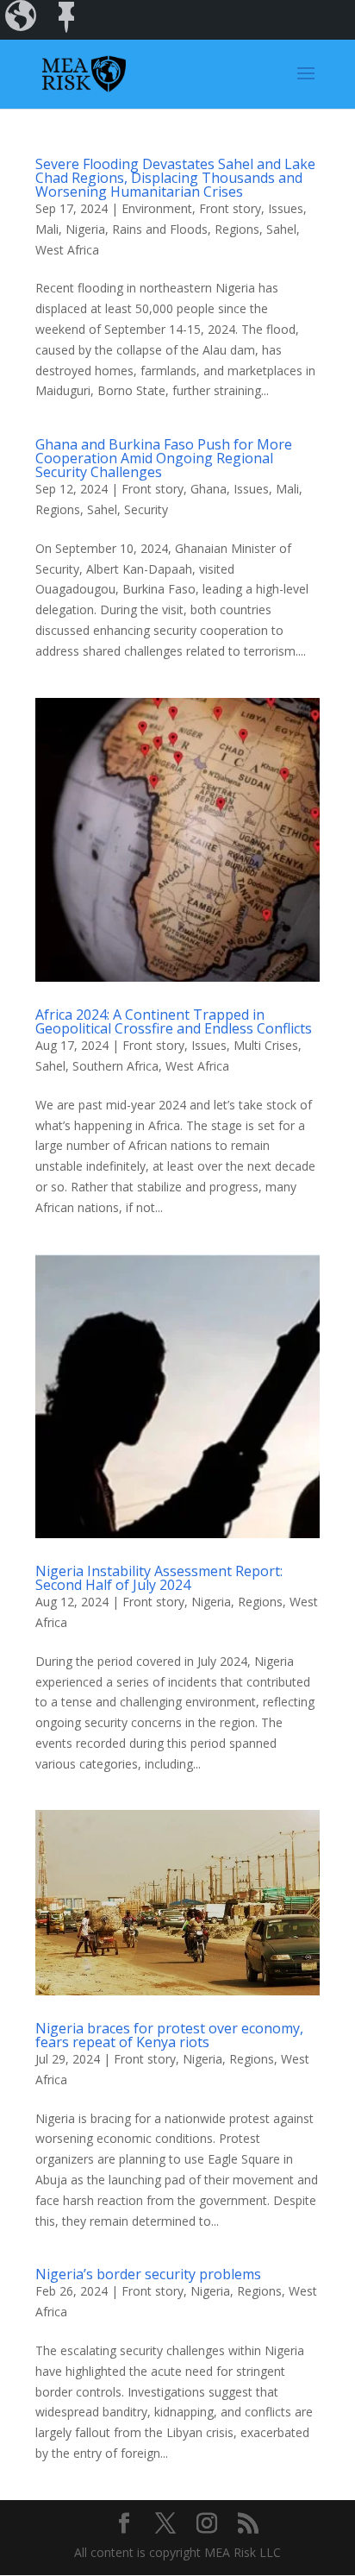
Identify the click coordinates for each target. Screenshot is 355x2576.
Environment (157, 208)
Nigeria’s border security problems (148, 2274)
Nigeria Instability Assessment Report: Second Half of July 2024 (159, 1578)
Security (146, 509)
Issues (286, 208)
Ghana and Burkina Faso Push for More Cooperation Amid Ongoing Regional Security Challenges (164, 458)
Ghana (209, 489)
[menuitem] (22, 20)
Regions (237, 229)
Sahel (281, 229)
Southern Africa (115, 1066)
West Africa (67, 250)
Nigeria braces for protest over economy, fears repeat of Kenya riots (169, 2035)
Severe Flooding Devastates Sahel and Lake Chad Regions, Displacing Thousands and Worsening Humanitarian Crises (175, 178)
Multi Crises (266, 1045)
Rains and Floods (160, 229)
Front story (230, 208)
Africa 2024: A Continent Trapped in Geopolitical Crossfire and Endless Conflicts (174, 1021)
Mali (47, 229)
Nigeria (85, 229)
